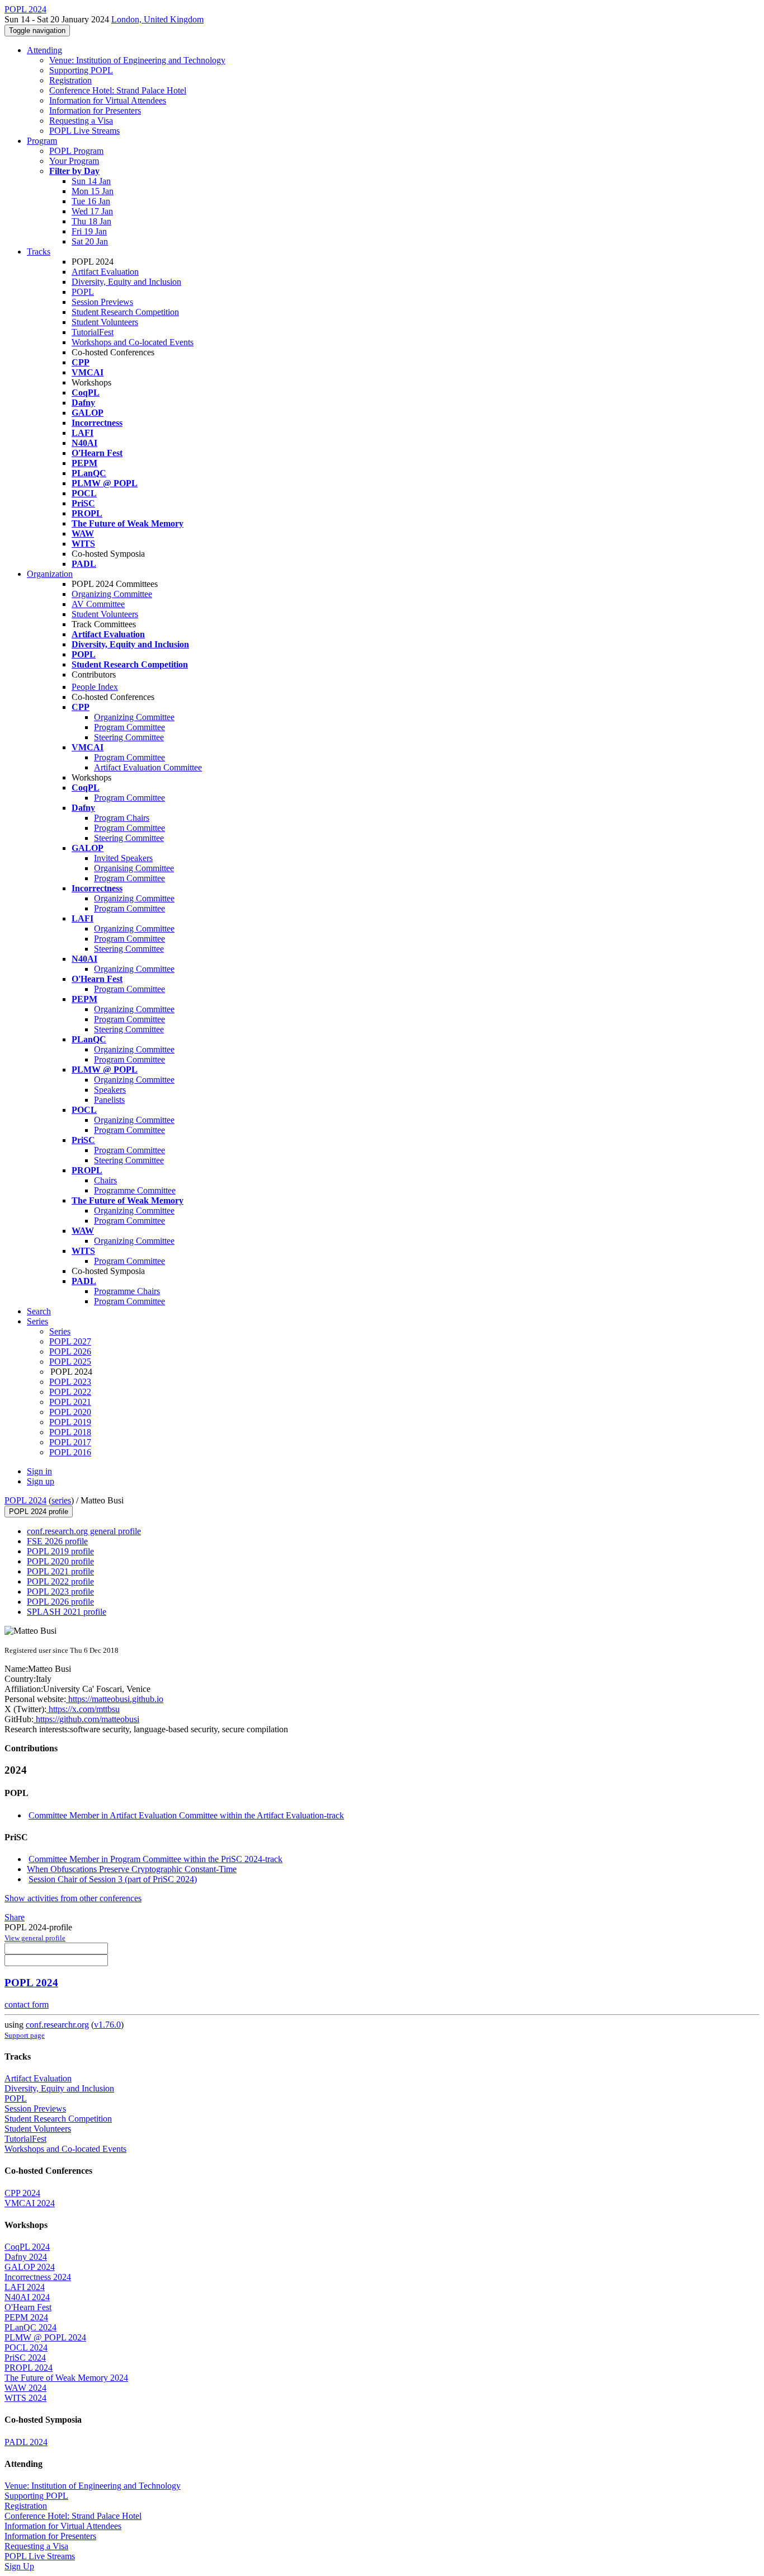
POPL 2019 (70, 1422)
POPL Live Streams (84, 131)
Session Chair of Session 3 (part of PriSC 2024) (113, 1879)
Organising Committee (134, 868)
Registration (70, 80)
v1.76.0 (107, 2025)
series (61, 1500)
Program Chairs (122, 818)
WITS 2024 (25, 2398)
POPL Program (76, 151)
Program (42, 141)
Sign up (41, 1481)
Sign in (39, 1471)
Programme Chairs (127, 1291)
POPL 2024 (25, 1500)
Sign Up (19, 2566)
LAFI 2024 (25, 2287)
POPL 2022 (70, 1392)
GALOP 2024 (30, 2267)
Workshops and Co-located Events (133, 342)
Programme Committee (135, 1190)
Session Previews (102, 302)
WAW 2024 (25, 2388)
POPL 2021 (70, 1402)
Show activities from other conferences (73, 1898)
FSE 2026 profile (57, 1541)
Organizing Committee (112, 594)
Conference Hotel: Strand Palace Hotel (118, 90)
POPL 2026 (70, 1352)
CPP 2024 (22, 2193)
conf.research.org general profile (84, 1531)
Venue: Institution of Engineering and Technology (137, 60)
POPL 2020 (70, 1412)
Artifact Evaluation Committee (148, 767)
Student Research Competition (125, 312)
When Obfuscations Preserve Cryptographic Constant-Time (132, 1869)
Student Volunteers (105, 322)
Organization (50, 574)
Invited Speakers (123, 858)
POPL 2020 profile (60, 1561)
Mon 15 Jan (93, 191)
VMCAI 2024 (30, 2203)
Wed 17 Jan (92, 211)
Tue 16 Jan (91, 201)
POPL (83, 292)
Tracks (39, 252)
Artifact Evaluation (105, 272)
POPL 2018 (70, 1432)
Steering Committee (129, 737)
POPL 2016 (70, 1452)
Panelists (109, 1100)
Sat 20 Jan (90, 241)
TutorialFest (93, 332)
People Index (95, 687)
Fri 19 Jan (89, 231)
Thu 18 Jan (91, 221)
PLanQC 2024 (30, 2327)
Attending (44, 50)
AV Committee (98, 604)
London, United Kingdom (157, 19)
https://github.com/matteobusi (86, 1719)
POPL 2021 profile (60, 1571)
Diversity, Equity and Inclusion (126, 282)
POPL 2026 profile (60, 1602)
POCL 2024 (26, 2347)
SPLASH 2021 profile (67, 1612)
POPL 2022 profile (60, 1581)
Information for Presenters (95, 111)
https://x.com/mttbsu (83, 1709)
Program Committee (129, 727)
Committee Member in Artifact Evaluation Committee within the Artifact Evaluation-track (186, 1815)
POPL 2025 (70, 1362)
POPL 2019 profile (60, 1551)
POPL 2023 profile (60, 1592)
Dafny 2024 (26, 2257)
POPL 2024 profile (39, 1512)
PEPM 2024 (26, 2317)
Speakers (110, 1090)
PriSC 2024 (25, 2358)
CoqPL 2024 (27, 2247)
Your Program (74, 161)
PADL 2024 (26, 2442)
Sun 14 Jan (91, 181)
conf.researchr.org (57, 2025)
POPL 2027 (70, 1341)
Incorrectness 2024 (38, 2277)
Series (60, 1331)
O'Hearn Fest (28, 2307)
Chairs (105, 1180)
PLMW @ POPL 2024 (45, 2337)
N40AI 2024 (27, 2297)
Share (15, 1917)
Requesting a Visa (81, 121)
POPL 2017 (70, 1442)
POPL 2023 (70, 1382)
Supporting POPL (81, 70)
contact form (27, 2004)
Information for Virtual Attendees (108, 100)
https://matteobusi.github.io (115, 1699)
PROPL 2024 (29, 2368)
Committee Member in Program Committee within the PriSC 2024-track (155, 1859)
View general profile (35, 1938)
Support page (25, 2035)
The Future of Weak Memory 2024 (66, 2378)
